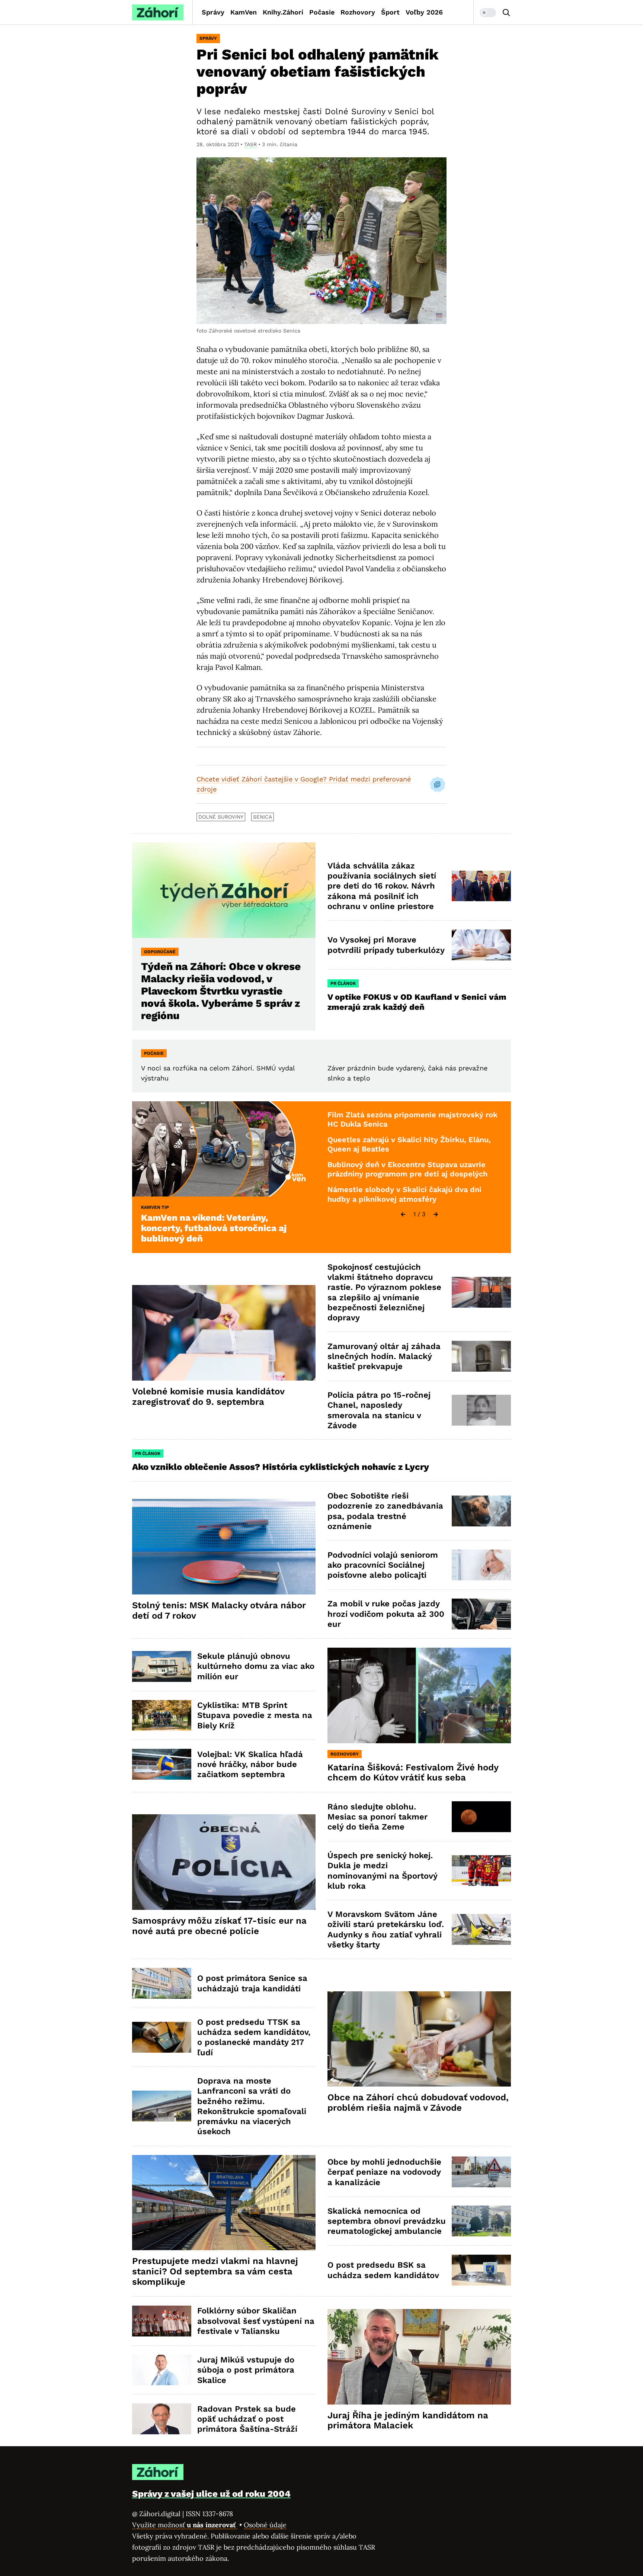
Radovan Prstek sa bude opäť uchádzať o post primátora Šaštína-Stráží (247, 2419)
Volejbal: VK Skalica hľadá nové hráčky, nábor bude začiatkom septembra (250, 1764)
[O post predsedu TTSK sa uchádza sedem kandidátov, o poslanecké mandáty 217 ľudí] (162, 2037)
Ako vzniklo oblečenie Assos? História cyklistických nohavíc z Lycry (281, 1467)
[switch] (488, 13)
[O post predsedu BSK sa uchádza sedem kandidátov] (481, 2270)
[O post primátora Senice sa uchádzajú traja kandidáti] (162, 1983)
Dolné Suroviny (221, 817)
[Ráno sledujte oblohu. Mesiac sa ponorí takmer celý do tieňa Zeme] (481, 1817)
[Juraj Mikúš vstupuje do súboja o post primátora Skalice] (162, 2370)
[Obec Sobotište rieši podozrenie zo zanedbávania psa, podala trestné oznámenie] (481, 1511)
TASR (250, 144)
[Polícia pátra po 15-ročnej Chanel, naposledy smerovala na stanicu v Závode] (481, 1410)
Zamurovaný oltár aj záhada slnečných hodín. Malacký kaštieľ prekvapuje (384, 1356)
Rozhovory (358, 12)
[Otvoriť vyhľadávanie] (506, 13)
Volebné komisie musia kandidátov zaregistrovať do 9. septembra (208, 1397)
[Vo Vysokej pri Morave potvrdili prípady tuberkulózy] (481, 945)
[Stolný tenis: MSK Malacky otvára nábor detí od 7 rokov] (224, 1547)
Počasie (322, 12)
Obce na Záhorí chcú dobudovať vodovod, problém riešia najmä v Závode (418, 2103)
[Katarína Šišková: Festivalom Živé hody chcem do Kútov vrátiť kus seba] (419, 1695)
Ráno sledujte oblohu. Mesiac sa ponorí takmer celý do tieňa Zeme (378, 1817)
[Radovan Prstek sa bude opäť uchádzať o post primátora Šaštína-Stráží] (162, 2419)
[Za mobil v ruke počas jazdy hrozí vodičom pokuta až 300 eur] (481, 1614)
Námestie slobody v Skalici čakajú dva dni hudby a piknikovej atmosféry (404, 1194)
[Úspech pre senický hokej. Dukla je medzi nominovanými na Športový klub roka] (481, 1871)
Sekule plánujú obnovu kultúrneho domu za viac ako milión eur (256, 1666)
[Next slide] (436, 1214)
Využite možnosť (185, 2525)
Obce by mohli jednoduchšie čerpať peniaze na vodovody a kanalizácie (384, 2172)
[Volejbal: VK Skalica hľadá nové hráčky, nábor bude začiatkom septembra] (162, 1764)
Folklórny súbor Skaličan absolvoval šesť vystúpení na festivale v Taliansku (256, 2321)
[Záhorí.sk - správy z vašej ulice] (158, 12)
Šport (390, 12)
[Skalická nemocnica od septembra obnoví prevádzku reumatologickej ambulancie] (481, 2221)
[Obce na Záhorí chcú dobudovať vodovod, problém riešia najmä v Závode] (419, 2039)
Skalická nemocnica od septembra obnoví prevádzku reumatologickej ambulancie (387, 2221)
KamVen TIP (155, 1207)
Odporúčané (160, 952)
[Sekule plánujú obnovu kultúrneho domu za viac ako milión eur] (162, 1666)
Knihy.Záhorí (283, 12)
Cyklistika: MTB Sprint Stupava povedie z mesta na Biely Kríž (255, 1715)
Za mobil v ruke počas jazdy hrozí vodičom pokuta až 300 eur (386, 1614)
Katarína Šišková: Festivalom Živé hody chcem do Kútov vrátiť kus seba (413, 1773)
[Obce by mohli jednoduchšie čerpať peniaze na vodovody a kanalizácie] (481, 2172)
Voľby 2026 (424, 12)
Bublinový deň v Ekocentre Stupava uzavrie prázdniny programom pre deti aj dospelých (407, 1169)
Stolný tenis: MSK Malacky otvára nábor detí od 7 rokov (219, 1610)
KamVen (244, 12)
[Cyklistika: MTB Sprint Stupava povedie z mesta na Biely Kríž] (162, 1716)
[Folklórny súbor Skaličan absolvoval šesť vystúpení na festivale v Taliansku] (162, 2321)
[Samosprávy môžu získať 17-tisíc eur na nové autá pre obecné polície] (224, 1862)
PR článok (343, 983)
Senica (263, 817)
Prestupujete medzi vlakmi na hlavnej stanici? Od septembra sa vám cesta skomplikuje (215, 2271)
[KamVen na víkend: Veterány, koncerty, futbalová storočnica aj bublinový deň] (224, 1149)
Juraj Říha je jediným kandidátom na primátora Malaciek (408, 2421)
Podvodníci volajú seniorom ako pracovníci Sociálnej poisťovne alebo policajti (383, 1565)
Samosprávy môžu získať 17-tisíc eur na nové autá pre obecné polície (219, 1926)
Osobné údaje (265, 2525)
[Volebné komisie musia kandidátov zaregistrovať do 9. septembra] (224, 1333)
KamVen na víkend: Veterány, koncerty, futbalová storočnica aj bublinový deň (214, 1228)
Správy (213, 12)
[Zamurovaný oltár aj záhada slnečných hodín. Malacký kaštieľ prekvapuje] (481, 1356)
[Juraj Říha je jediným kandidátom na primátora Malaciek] (419, 2357)
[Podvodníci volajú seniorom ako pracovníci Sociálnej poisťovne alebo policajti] (481, 1565)
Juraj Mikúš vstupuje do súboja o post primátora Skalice (246, 2370)
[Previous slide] (403, 1214)
